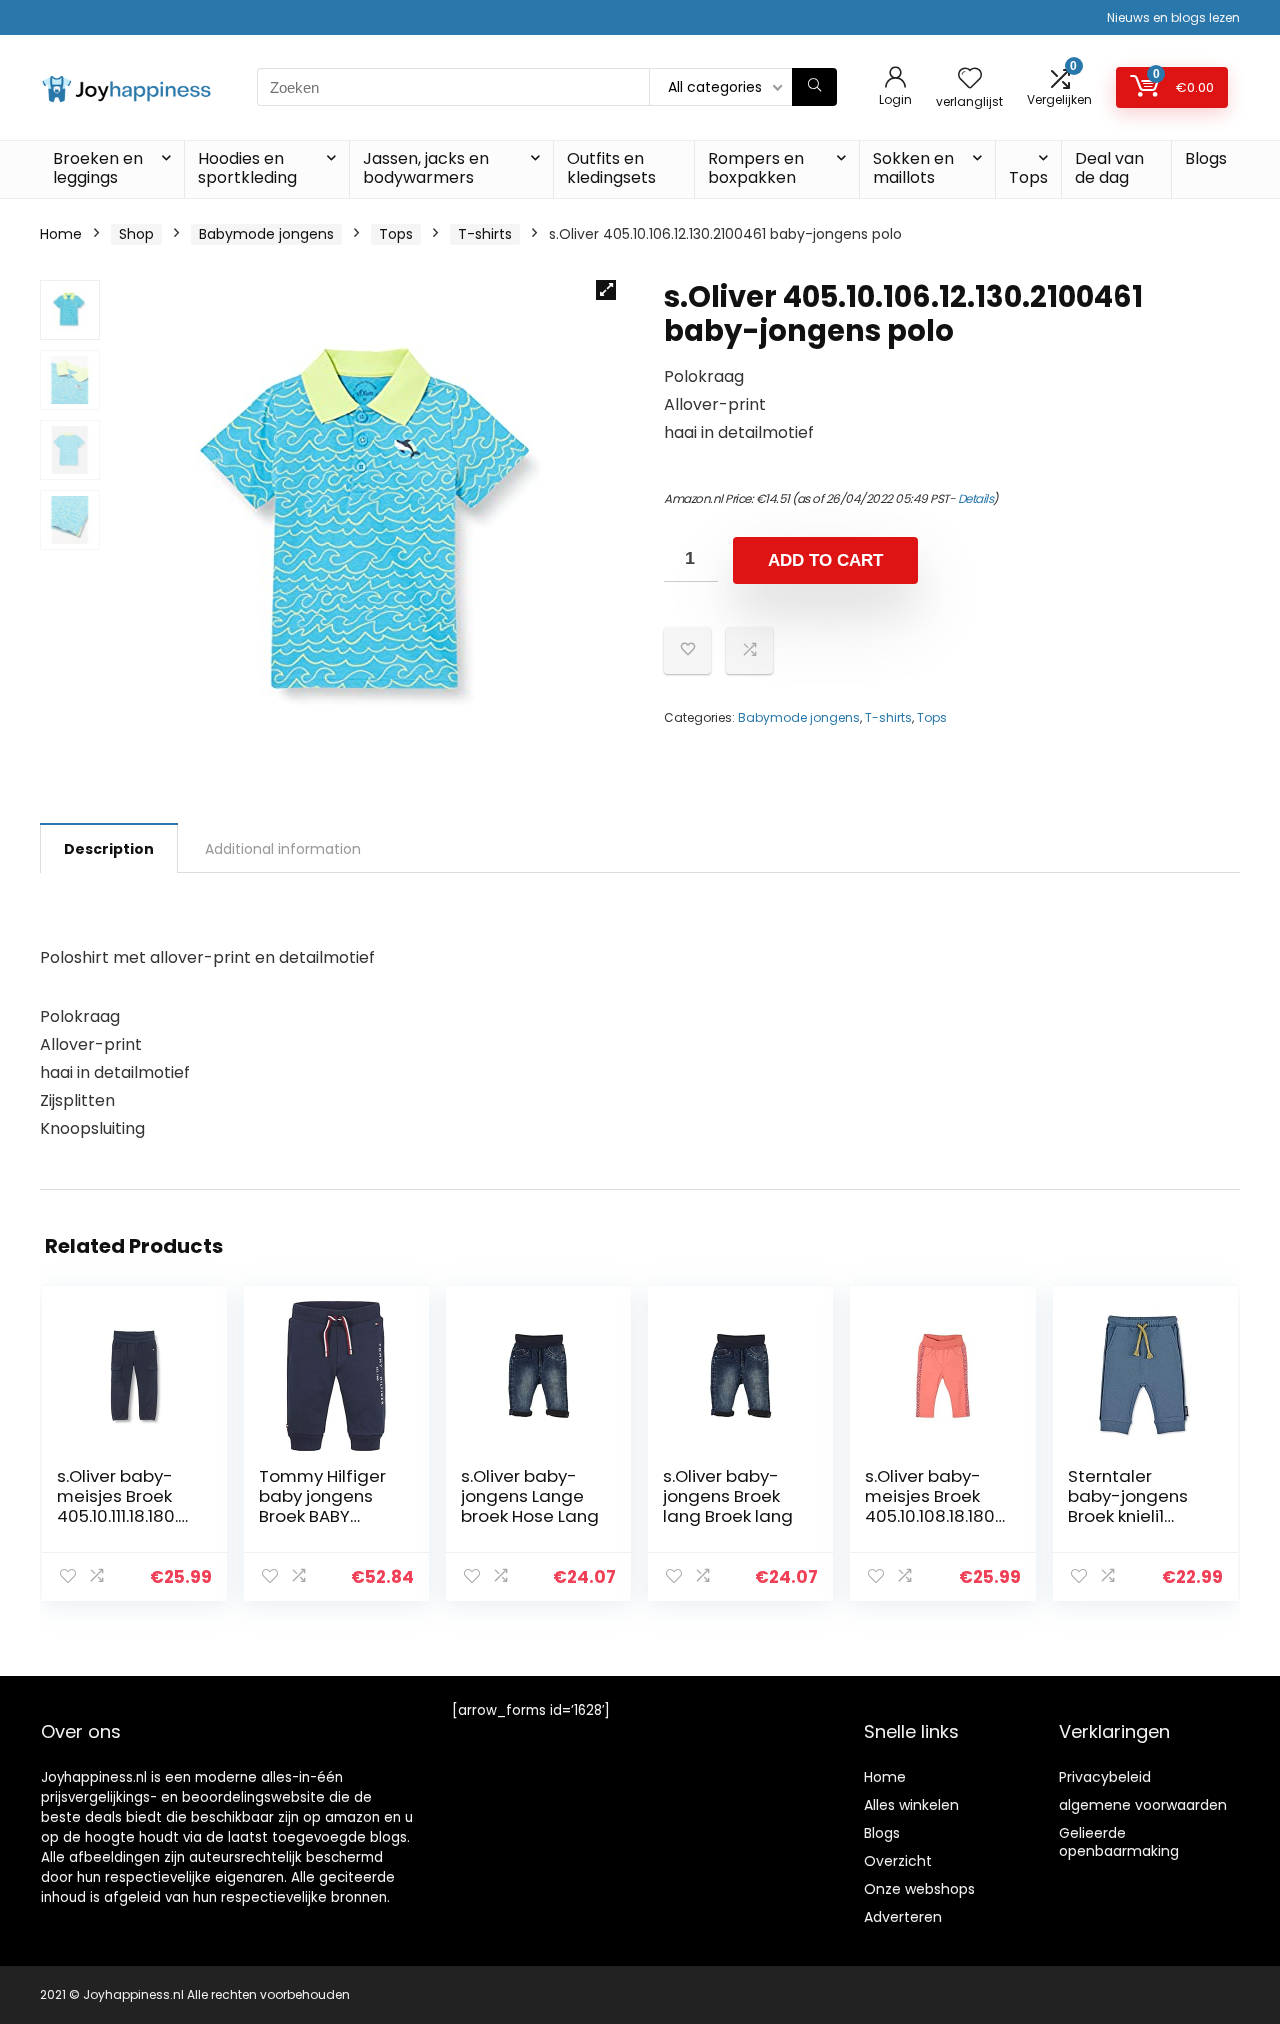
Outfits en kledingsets (611, 168)
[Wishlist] (970, 79)
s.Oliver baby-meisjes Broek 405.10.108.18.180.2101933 (931, 1506)
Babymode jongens (266, 234)
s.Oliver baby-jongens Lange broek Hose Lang (530, 1496)
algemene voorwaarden (1143, 1805)
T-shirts (485, 234)
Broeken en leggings (98, 168)
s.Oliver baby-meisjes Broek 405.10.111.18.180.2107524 (125, 1506)
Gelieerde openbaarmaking (1119, 1842)
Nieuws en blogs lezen (1173, 17)
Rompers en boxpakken (756, 168)
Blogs (1206, 158)
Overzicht (898, 1861)
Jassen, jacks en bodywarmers (426, 168)
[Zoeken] (814, 87)
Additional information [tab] (283, 849)
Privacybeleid (1105, 1777)
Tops (1028, 177)
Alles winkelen (911, 1805)
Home (61, 234)
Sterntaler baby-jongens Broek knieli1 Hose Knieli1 (1128, 1506)
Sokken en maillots (913, 168)
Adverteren (903, 1917)
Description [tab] (109, 849)
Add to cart (825, 560)
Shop (136, 234)
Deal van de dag (1109, 168)
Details (976, 498)
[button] (606, 290)
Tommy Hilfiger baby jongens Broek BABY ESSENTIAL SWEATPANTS (322, 1516)
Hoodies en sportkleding (247, 168)
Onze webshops (919, 1889)
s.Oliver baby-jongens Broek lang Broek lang (728, 1496)
